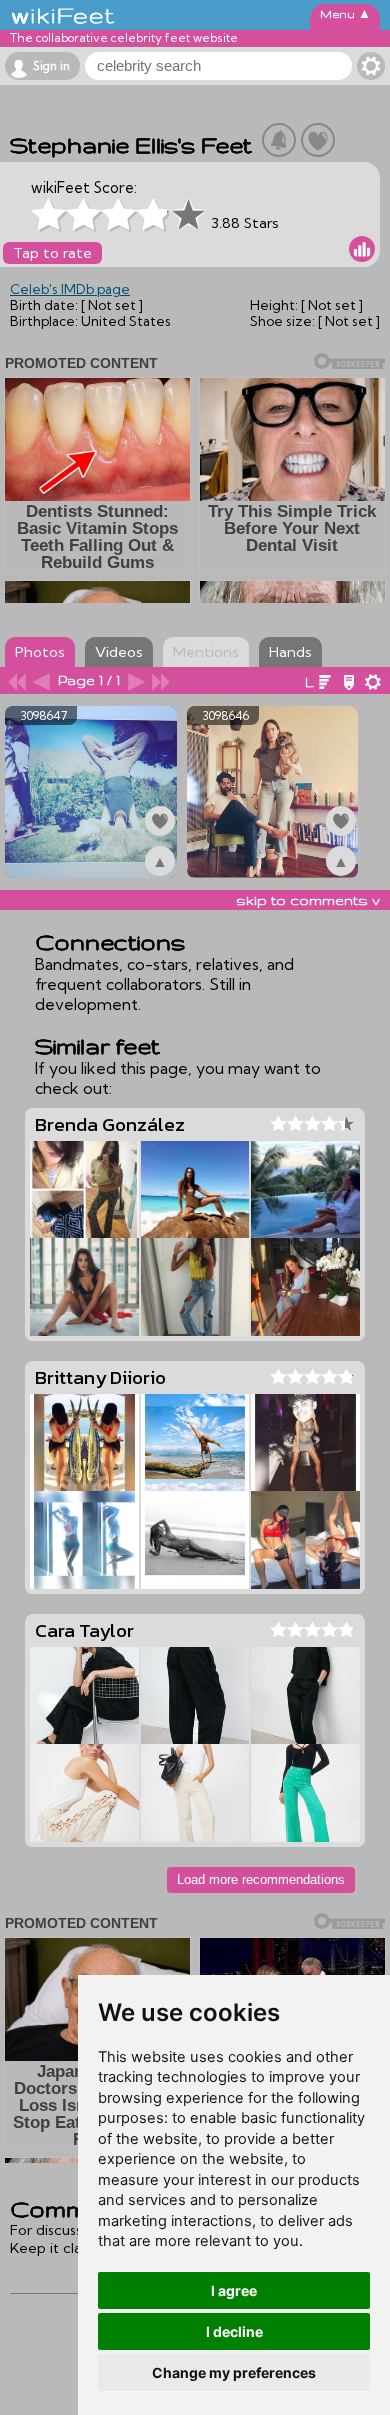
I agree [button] (234, 2290)
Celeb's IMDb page (70, 289)
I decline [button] (234, 2331)
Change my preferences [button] (234, 2372)
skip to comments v (308, 900)
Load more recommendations (261, 1879)
